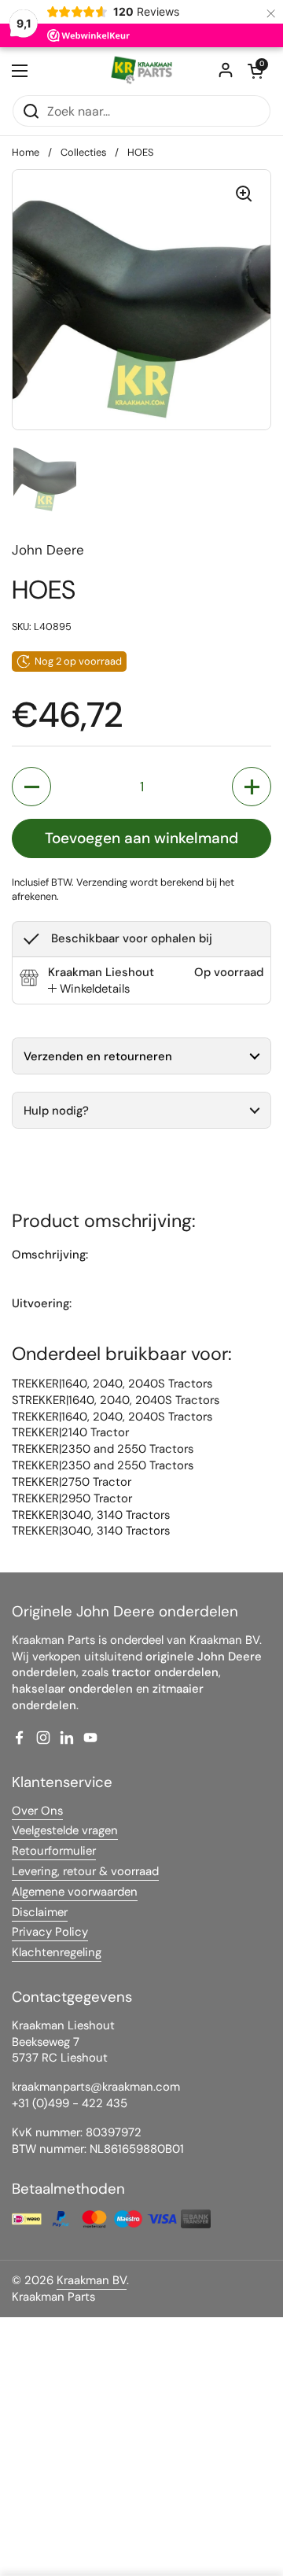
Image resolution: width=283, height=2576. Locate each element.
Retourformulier (54, 1851)
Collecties (83, 152)
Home (26, 152)
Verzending (102, 882)
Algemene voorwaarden (75, 1892)
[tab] (89, 989)
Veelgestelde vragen (65, 1830)
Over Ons (37, 1811)
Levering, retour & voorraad (85, 1871)
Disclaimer (40, 1912)
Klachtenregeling (57, 1952)
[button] (255, 71)
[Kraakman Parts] (141, 71)
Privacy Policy (50, 1932)
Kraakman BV (92, 2280)
